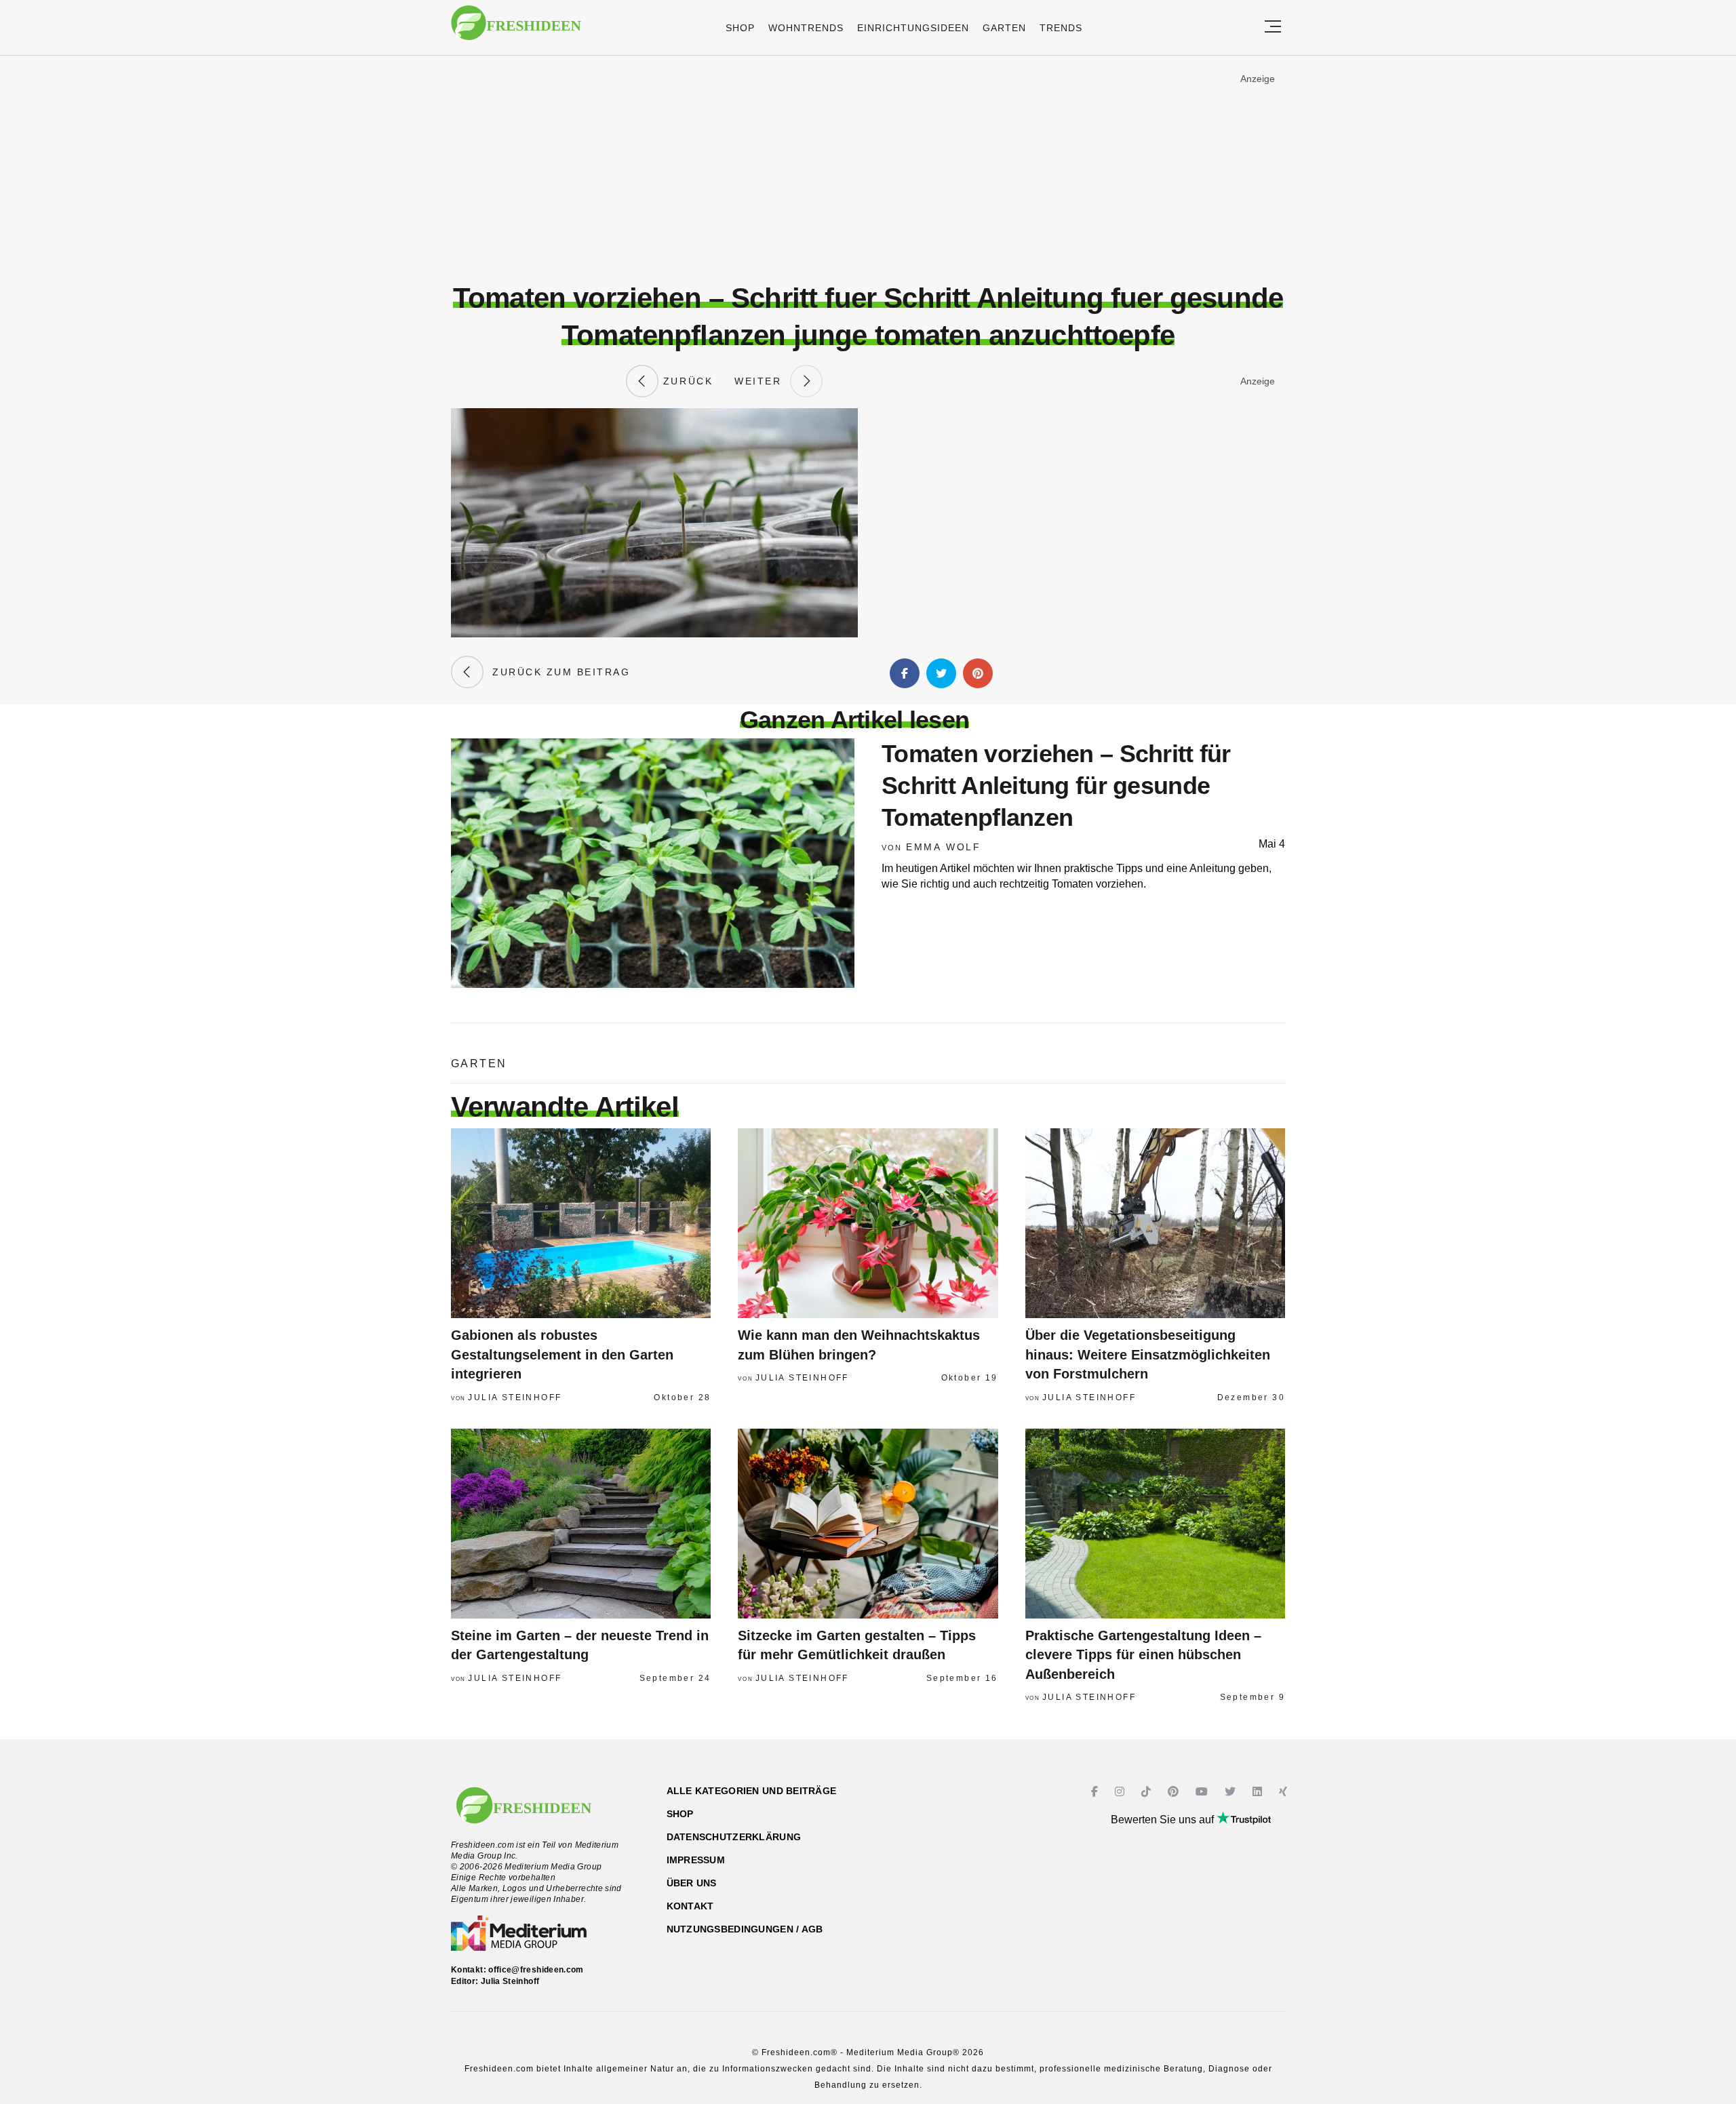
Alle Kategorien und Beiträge (752, 1791)
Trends (1061, 28)
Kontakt (690, 1906)
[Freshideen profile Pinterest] (1175, 1792)
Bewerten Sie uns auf (1164, 1820)
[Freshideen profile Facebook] (1096, 1792)
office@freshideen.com (536, 1970)
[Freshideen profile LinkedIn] (1259, 1792)
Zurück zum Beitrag (557, 672)
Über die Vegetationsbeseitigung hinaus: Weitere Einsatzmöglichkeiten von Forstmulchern (1148, 1354)
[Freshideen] (516, 29)
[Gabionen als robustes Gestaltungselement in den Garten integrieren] (581, 1223)
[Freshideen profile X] (1232, 1792)
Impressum (696, 1860)
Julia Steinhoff (515, 1397)
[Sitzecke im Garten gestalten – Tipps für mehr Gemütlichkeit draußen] (868, 1524)
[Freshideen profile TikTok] (1148, 1792)
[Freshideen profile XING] (1285, 1792)
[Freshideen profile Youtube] (1203, 1792)
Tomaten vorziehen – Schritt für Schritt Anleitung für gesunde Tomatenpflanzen (1056, 786)
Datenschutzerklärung (734, 1837)
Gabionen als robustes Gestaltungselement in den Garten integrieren (562, 1354)
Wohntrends (806, 28)
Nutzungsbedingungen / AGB (745, 1929)
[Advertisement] (868, 169)
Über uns (692, 1883)
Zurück (686, 381)
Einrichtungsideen (913, 28)
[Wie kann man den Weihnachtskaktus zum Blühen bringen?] (868, 1223)
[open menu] (1273, 27)
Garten (1004, 28)
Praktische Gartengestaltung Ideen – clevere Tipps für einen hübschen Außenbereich (1143, 1655)
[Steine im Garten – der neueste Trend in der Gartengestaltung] (581, 1524)
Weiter (762, 381)
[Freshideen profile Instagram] (1121, 1792)
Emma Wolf (944, 847)
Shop (740, 28)
